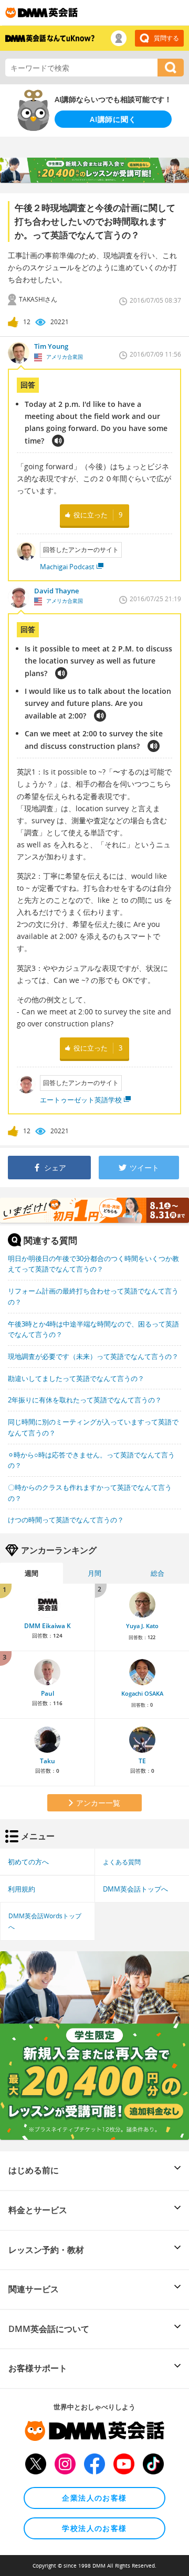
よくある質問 (122, 1862)
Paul (48, 1693)
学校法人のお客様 (94, 2528)
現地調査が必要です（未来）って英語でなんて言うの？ (93, 1356)
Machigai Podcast (67, 567)
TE (142, 1761)
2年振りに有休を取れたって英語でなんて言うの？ (85, 1400)
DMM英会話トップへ (135, 1889)
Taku (48, 1761)
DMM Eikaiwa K (48, 1626)
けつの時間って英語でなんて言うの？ (66, 1520)
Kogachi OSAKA (142, 1694)
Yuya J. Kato (142, 1626)
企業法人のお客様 (94, 2498)
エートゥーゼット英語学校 (81, 1100)
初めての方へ (28, 1862)
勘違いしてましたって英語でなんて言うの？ (76, 1378)
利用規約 (22, 1889)
